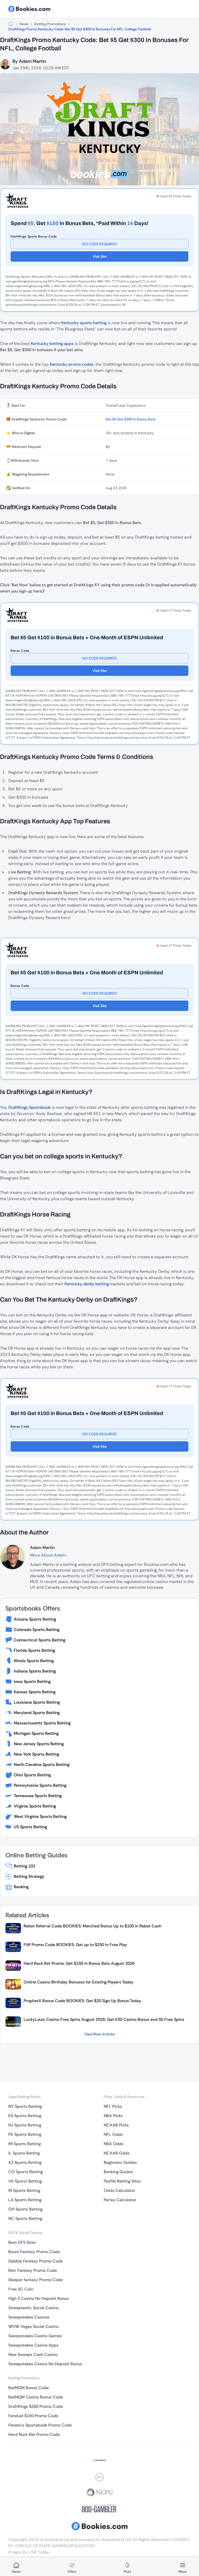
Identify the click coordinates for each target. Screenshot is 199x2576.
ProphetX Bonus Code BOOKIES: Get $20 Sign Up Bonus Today (82, 2001)
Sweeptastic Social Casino (33, 2308)
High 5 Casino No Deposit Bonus (39, 2298)
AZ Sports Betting (25, 2162)
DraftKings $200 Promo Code (36, 2406)
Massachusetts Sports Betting (42, 1723)
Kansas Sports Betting (35, 1692)
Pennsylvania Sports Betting (40, 1785)
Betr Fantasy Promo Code (33, 2270)
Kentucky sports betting (84, 323)
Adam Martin (33, 61)
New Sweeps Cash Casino (33, 2354)
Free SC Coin (21, 2289)
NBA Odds (114, 2144)
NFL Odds (113, 2134)
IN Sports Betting (24, 2190)
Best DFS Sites (22, 2242)
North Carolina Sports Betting (42, 1765)
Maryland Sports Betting (37, 1713)
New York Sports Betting (36, 1754)
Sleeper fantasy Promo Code (35, 2280)
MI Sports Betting (24, 2144)
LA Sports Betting (25, 2200)
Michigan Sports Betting (36, 1733)
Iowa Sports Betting (32, 1681)
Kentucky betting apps (52, 344)
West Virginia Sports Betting (40, 1816)
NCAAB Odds (117, 2153)
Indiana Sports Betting (35, 1671)
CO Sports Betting (26, 2172)
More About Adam (48, 1555)
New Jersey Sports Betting (39, 1744)
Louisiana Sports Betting (37, 1702)
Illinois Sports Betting (34, 1661)
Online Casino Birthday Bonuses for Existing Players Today (79, 1982)
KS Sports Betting (25, 2116)
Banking (21, 1887)
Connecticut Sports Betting (40, 1640)
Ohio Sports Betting (32, 1775)
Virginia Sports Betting (35, 1806)
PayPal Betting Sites (122, 2181)
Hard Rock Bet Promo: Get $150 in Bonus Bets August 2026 (79, 1963)
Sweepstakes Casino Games (35, 2336)
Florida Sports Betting (34, 1650)
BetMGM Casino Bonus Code (36, 2397)
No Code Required (100, 244)
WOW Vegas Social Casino (33, 2326)
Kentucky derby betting (87, 1284)
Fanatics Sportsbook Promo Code (40, 2425)
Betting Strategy (29, 1876)
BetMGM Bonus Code (29, 2388)
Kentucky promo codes (72, 364)
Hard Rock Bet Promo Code (34, 2434)
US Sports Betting (30, 1827)
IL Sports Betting (24, 2153)
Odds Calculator (119, 2190)
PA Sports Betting (25, 2134)
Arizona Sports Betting (35, 1619)
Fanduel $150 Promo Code (33, 2416)
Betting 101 (24, 1866)
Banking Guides (118, 2172)
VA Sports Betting (25, 2181)
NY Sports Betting (25, 2106)
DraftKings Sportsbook (30, 1107)
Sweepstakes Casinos (29, 2317)
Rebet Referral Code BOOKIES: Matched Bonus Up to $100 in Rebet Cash (93, 1926)
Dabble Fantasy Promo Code (35, 2261)
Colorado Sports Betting (37, 1630)
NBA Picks (113, 2116)
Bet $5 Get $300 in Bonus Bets (131, 419)
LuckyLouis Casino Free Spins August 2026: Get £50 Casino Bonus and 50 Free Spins (104, 2019)
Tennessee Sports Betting (38, 1796)
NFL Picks (113, 2106)
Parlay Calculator (120, 2200)
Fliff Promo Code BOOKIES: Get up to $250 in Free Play (75, 1945)
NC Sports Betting (25, 2218)
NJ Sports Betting (25, 2125)
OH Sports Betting (25, 2209)
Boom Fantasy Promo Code (34, 2252)
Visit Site (100, 256)
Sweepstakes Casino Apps (33, 2345)
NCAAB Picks (116, 2125)
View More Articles (100, 2034)
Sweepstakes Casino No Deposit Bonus (45, 2364)
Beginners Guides (120, 2162)
